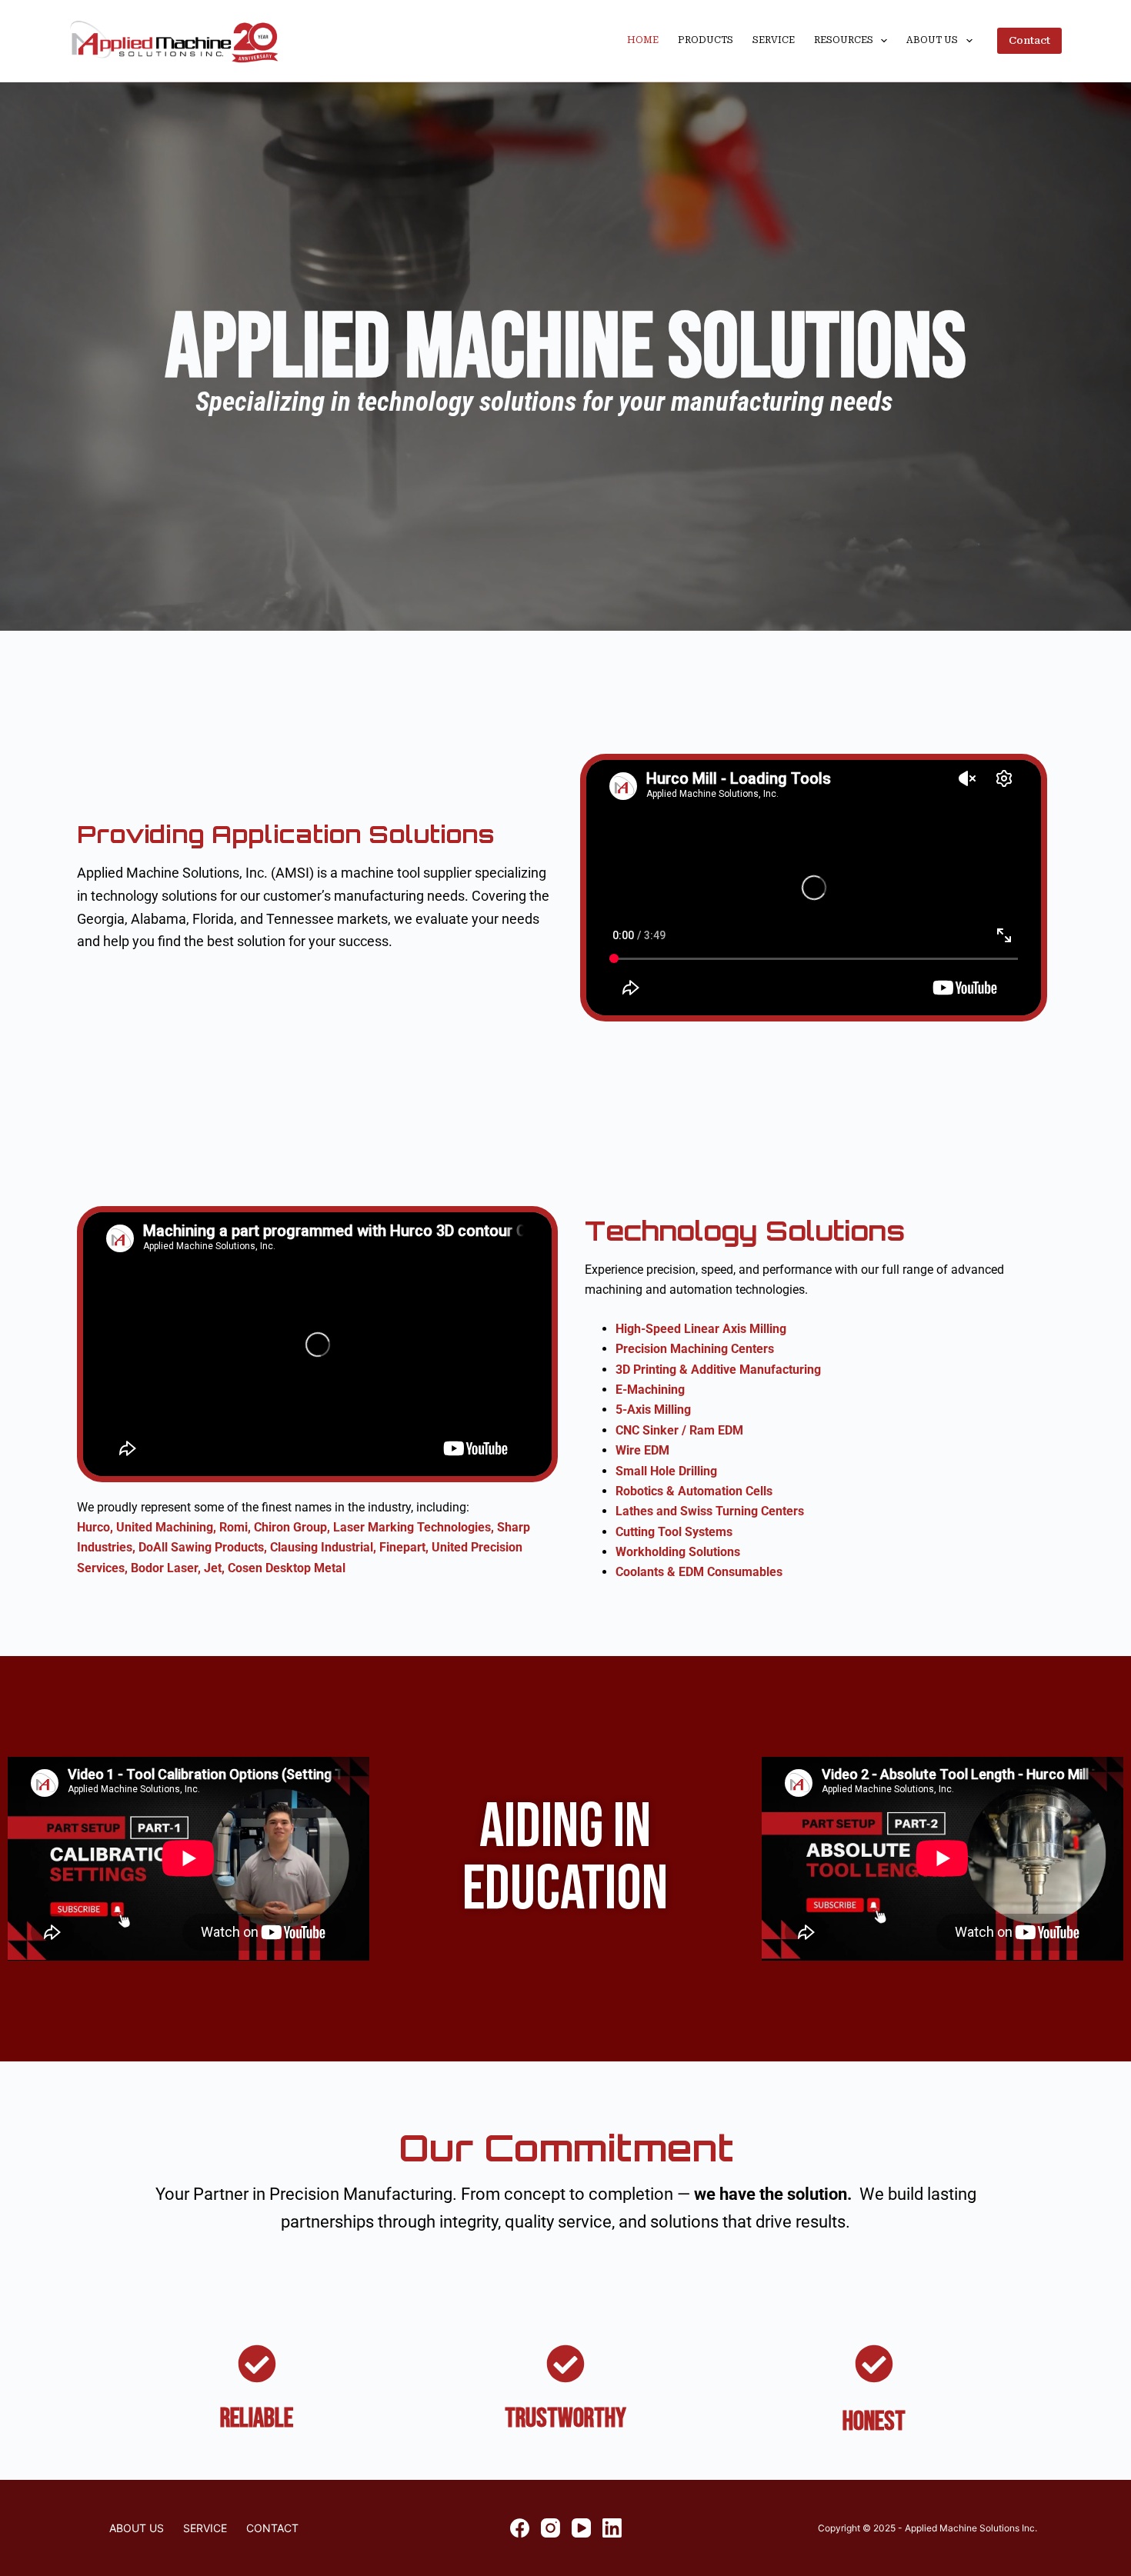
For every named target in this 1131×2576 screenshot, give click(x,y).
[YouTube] (581, 2528)
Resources (844, 40)
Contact (1029, 40)
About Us (932, 40)
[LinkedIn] (612, 2528)
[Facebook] (520, 2528)
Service (774, 40)
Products (706, 40)
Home (643, 40)
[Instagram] (550, 2528)
